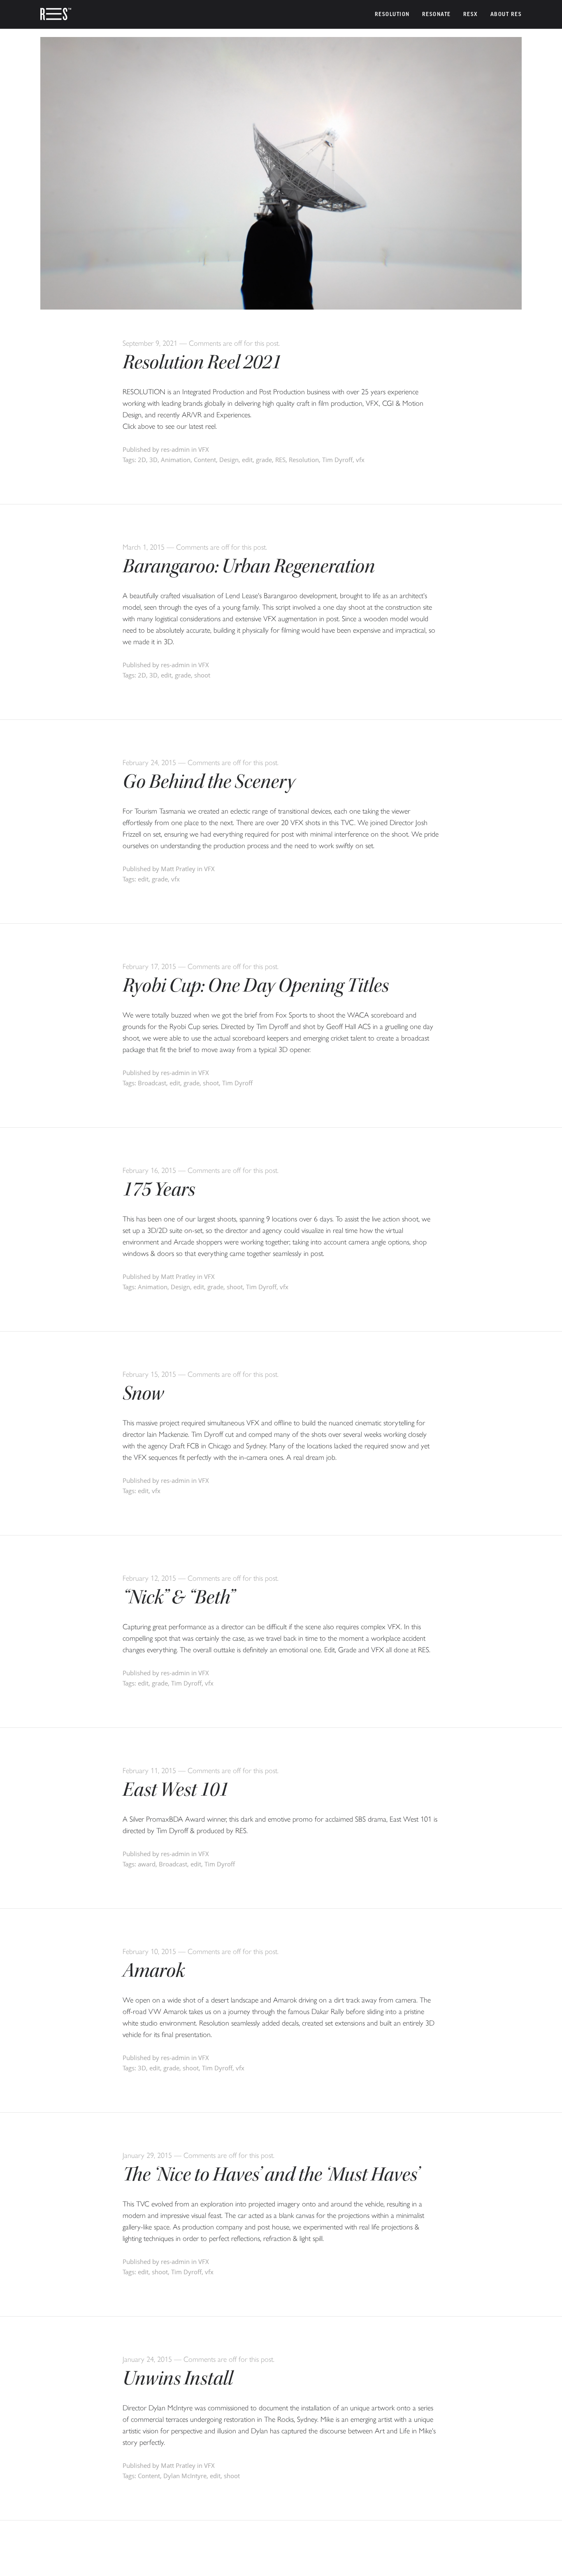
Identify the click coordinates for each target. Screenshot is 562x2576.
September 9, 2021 (150, 343)
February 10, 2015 (149, 1952)
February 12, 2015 (149, 1578)
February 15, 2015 (149, 1374)
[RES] (56, 14)
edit (247, 460)
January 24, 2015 (147, 2359)
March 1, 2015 (144, 547)
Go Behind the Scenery (209, 782)
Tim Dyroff (337, 460)
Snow (143, 1393)
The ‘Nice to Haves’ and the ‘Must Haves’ (271, 2174)
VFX (204, 449)
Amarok (154, 1970)
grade (264, 460)
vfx (360, 460)
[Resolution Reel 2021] (281, 307)
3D (153, 460)
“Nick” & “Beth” (179, 1597)
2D (142, 460)
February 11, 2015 (149, 1771)
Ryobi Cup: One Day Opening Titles (256, 985)
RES (280, 460)
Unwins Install (178, 2378)
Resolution (304, 460)
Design (229, 460)
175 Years (159, 1189)
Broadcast (152, 1083)
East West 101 (175, 1790)
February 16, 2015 (149, 1170)
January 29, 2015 (147, 2155)
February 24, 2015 (149, 763)
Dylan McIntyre (185, 2476)
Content (205, 460)
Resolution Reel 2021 (202, 362)
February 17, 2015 (149, 967)
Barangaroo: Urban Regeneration (249, 566)
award (147, 1864)
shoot (202, 675)
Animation (176, 460)
